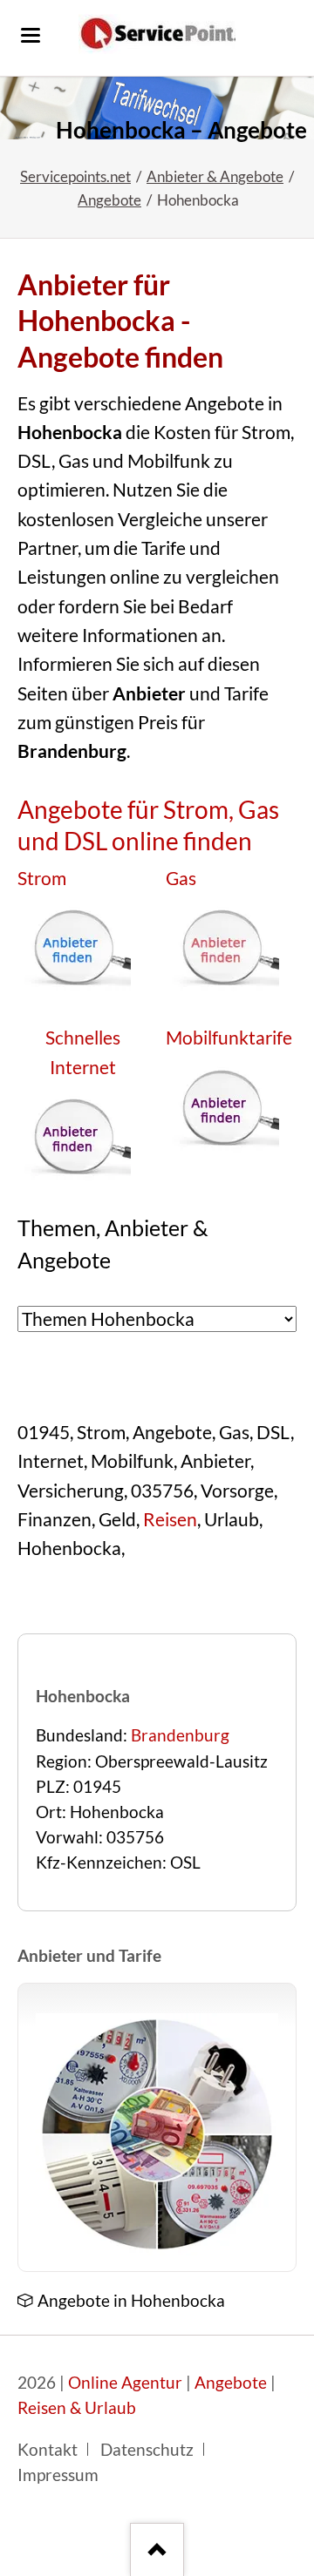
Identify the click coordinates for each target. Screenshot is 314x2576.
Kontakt (48, 2450)
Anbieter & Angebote (215, 176)
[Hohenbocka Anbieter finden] (157, 108)
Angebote (109, 200)
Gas (181, 878)
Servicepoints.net (75, 176)
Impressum (58, 2475)
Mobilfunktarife (229, 1038)
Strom (42, 878)
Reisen (170, 1519)
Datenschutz (147, 2450)
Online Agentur (125, 2383)
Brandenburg (180, 1735)
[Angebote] (157, 2134)
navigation (31, 35)
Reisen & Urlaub (77, 2408)
